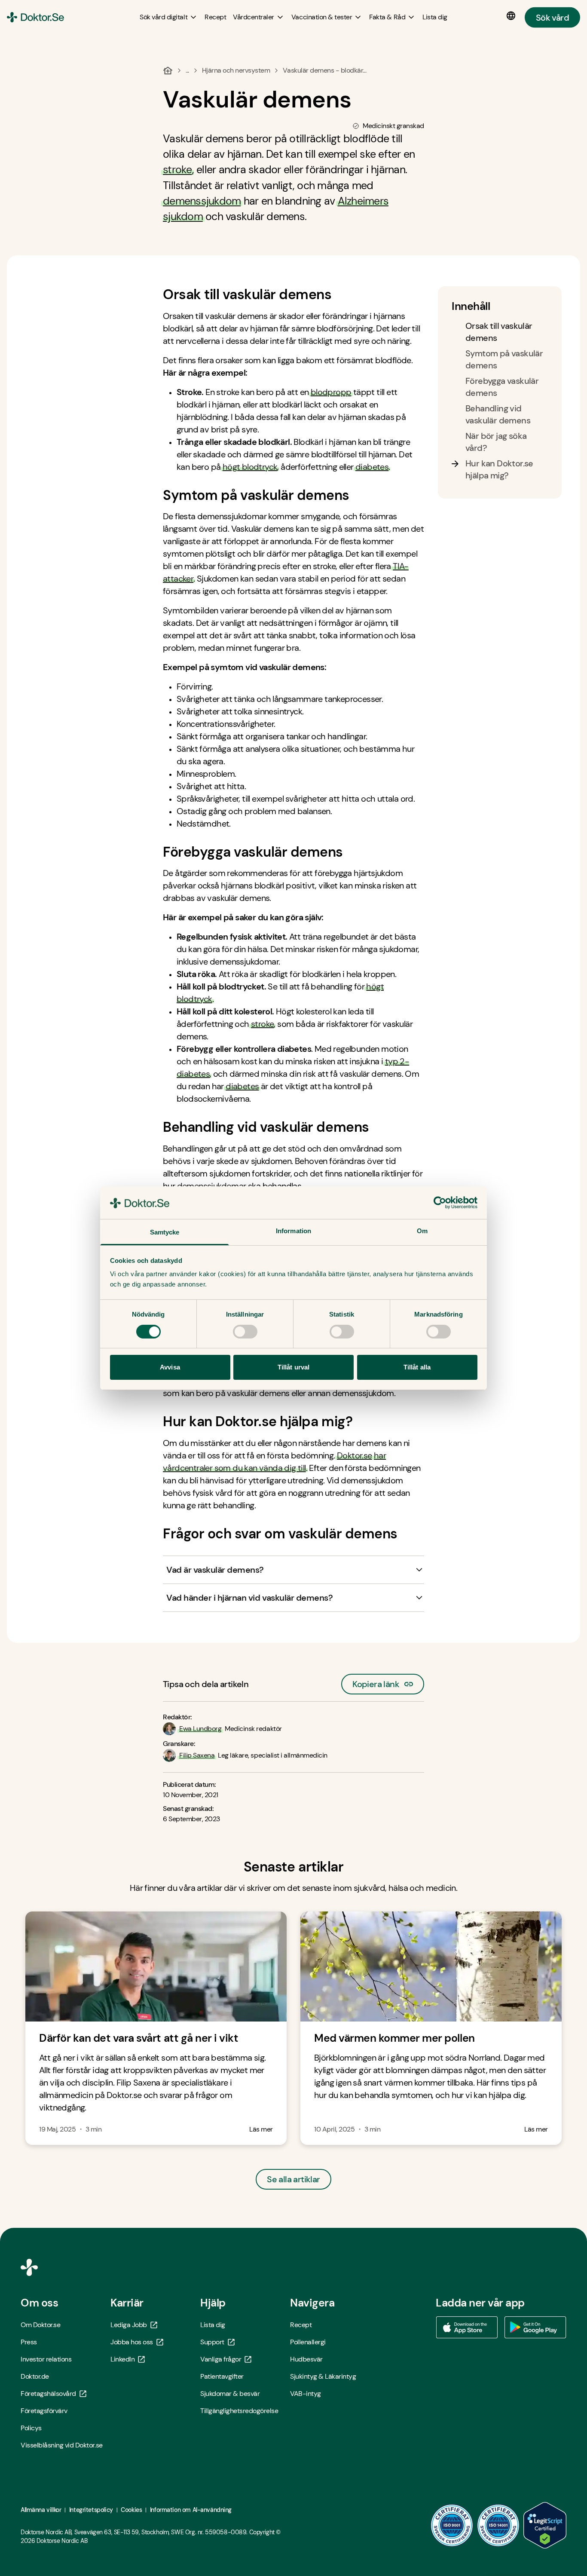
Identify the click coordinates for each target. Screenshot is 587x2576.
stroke (177, 170)
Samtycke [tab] (165, 1232)
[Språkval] (513, 16)
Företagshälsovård (48, 2394)
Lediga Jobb (129, 2325)
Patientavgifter (222, 2376)
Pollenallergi (308, 2342)
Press (29, 2342)
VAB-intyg (306, 2394)
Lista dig (213, 2325)
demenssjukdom (202, 201)
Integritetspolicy (91, 2510)
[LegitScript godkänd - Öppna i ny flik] (545, 2525)
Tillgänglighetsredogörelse (239, 2411)
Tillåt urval (293, 1367)
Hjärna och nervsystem (236, 70)
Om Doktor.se (40, 2325)
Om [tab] (422, 1231)
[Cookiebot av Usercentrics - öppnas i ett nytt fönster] (440, 1203)
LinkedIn (122, 2359)
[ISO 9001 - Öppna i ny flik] (452, 2525)
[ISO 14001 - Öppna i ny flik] (498, 2525)
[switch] (245, 1332)
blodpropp (331, 392)
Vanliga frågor (221, 2359)
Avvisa (170, 1367)
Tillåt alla (417, 1367)
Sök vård (552, 17)
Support (212, 2342)
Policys (31, 2428)
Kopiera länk (376, 1682)
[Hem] (168, 70)
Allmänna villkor (41, 2510)
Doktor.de (35, 2376)
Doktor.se (355, 1455)
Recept (301, 2325)
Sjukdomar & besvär (230, 2394)
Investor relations (46, 2359)
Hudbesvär (306, 2359)
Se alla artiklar (293, 2179)
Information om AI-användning (191, 2510)
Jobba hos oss (132, 2342)
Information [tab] (293, 1231)
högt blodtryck (250, 467)
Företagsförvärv (44, 2411)
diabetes (372, 467)
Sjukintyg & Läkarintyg (323, 2376)
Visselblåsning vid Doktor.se (62, 2445)
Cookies (131, 2510)
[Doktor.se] (35, 17)
